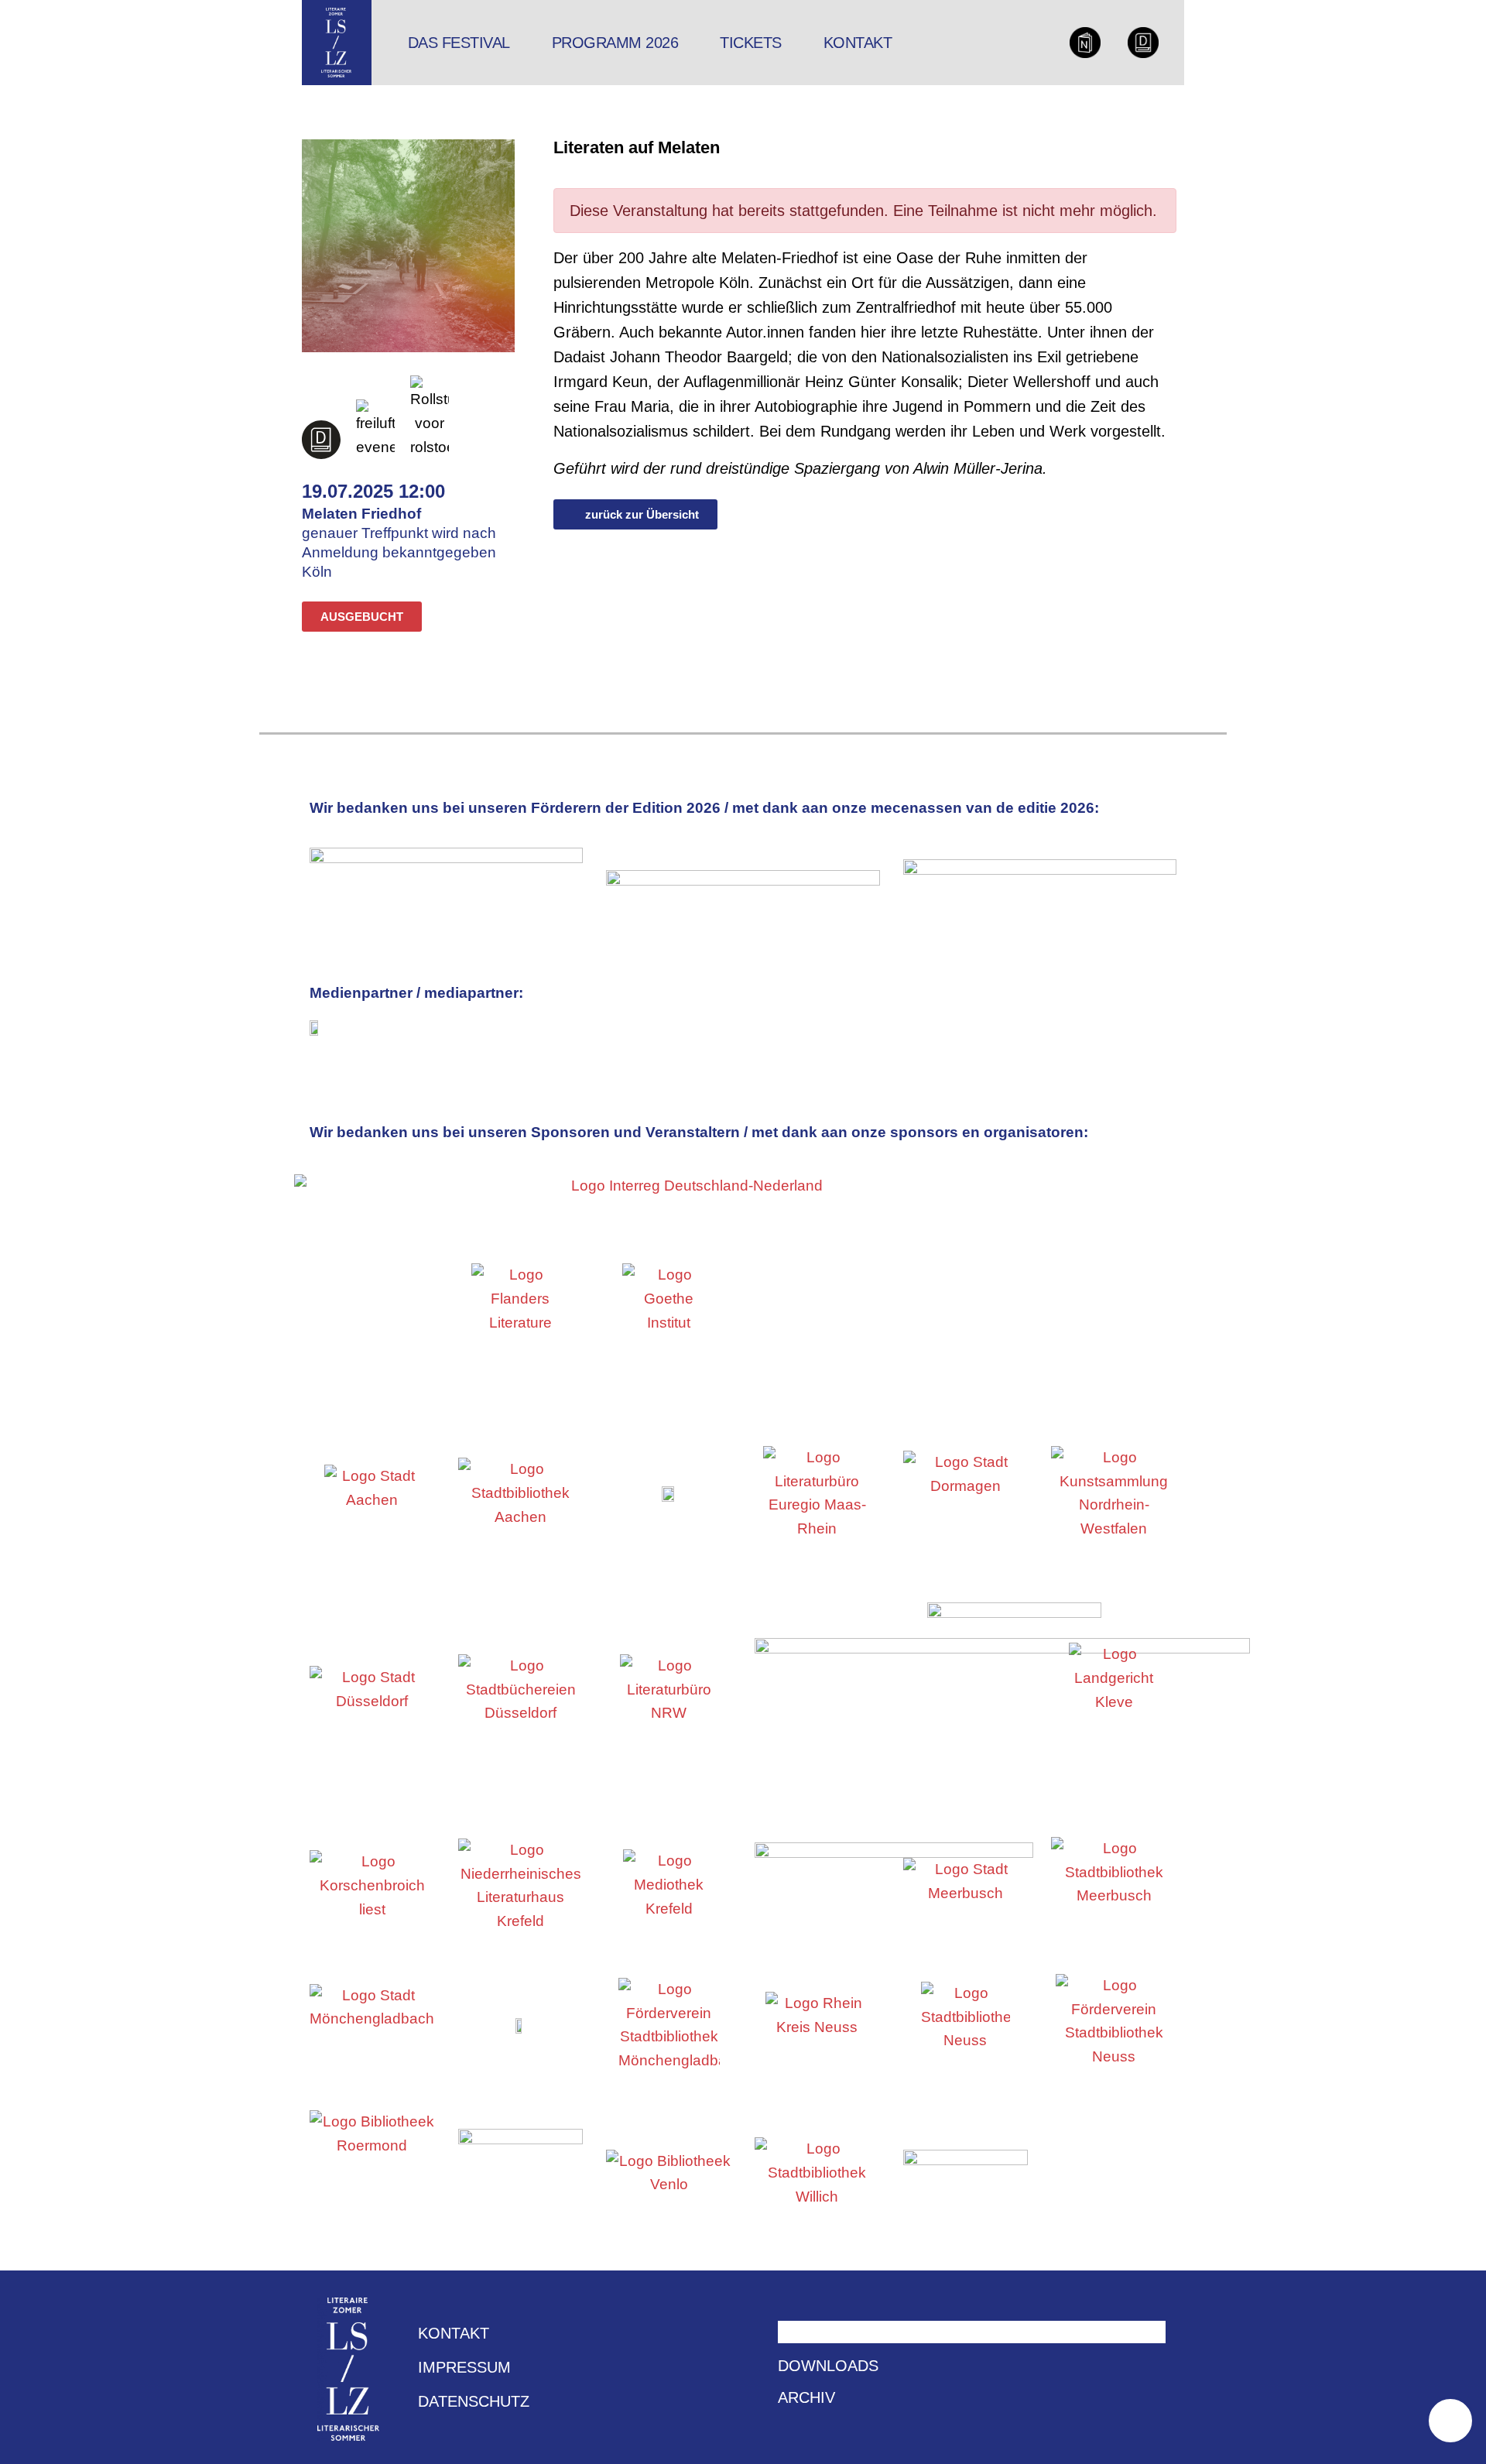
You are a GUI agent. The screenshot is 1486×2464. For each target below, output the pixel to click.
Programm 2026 (615, 43)
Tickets (751, 43)
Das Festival (459, 43)
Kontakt (858, 43)
